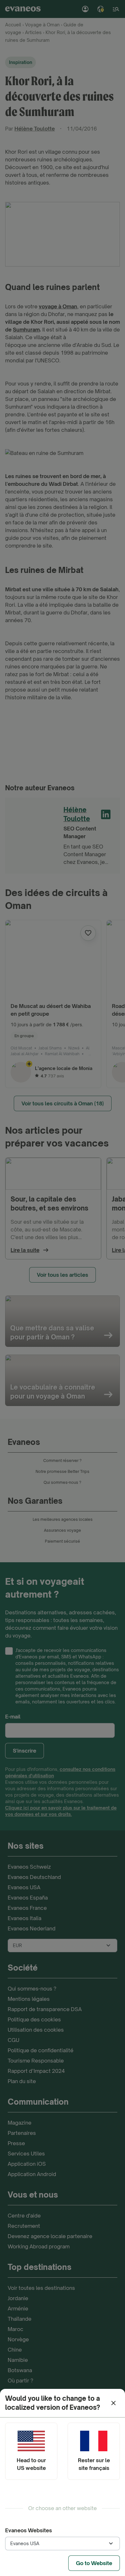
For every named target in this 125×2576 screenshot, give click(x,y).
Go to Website (94, 2563)
